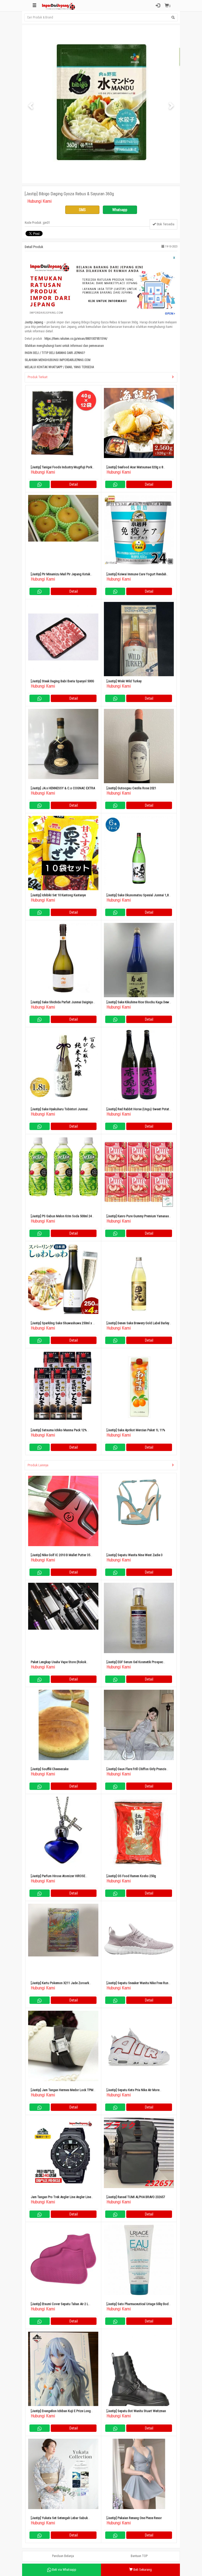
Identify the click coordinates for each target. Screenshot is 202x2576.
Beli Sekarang (142, 2570)
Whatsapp (120, 210)
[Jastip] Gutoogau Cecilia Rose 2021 (131, 788)
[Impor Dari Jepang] (59, 6)
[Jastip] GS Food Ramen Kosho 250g (131, 1876)
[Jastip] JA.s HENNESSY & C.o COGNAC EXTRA (63, 788)
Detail (74, 484)
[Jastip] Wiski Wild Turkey (124, 681)
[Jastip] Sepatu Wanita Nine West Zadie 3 (135, 1555)
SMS (82, 210)
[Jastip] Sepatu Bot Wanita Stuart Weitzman (136, 2411)
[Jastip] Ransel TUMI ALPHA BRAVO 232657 (136, 2197)
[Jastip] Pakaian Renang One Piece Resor (134, 2518)
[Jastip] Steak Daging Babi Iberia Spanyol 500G (62, 681)
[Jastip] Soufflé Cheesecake (50, 1769)
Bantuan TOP (139, 2556)
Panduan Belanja (63, 2556)
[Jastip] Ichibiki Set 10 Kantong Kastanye (58, 895)
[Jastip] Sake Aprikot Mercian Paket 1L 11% (136, 1430)
